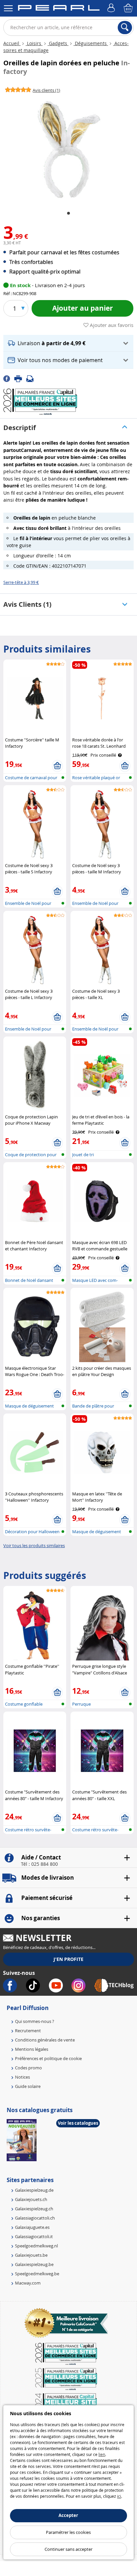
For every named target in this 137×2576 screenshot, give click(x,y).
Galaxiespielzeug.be (34, 2264)
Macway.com (28, 2283)
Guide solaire (28, 2086)
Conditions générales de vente (45, 2040)
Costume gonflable (24, 1704)
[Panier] (129, 8)
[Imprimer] (20, 378)
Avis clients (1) (27, 604)
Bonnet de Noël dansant (29, 1280)
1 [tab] (68, 214)
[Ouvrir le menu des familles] (8, 8)
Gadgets (58, 43)
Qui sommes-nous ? (35, 2021)
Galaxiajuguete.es (32, 2227)
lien (102, 2454)
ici (119, 2496)
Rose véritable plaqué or (96, 778)
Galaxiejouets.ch (31, 2199)
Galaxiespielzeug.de (34, 2190)
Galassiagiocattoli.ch (35, 2218)
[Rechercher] (125, 28)
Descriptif (20, 428)
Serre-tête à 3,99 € (21, 582)
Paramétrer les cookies (68, 2532)
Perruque (81, 1704)
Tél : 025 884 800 (39, 1864)
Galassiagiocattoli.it (34, 2236)
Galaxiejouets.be (31, 2255)
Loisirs (34, 43)
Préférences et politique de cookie (48, 2058)
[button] (68, 343)
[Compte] (112, 8)
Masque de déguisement (29, 1406)
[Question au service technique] (32, 378)
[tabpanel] (68, 149)
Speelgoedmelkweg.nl (36, 2246)
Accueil (12, 43)
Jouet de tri (83, 1155)
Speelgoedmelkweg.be (37, 2274)
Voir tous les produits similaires (34, 1545)
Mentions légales (32, 2049)
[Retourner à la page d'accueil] (59, 9)
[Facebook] (9, 378)
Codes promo (28, 2068)
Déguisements (91, 43)
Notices (22, 2077)
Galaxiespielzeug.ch (34, 2209)
